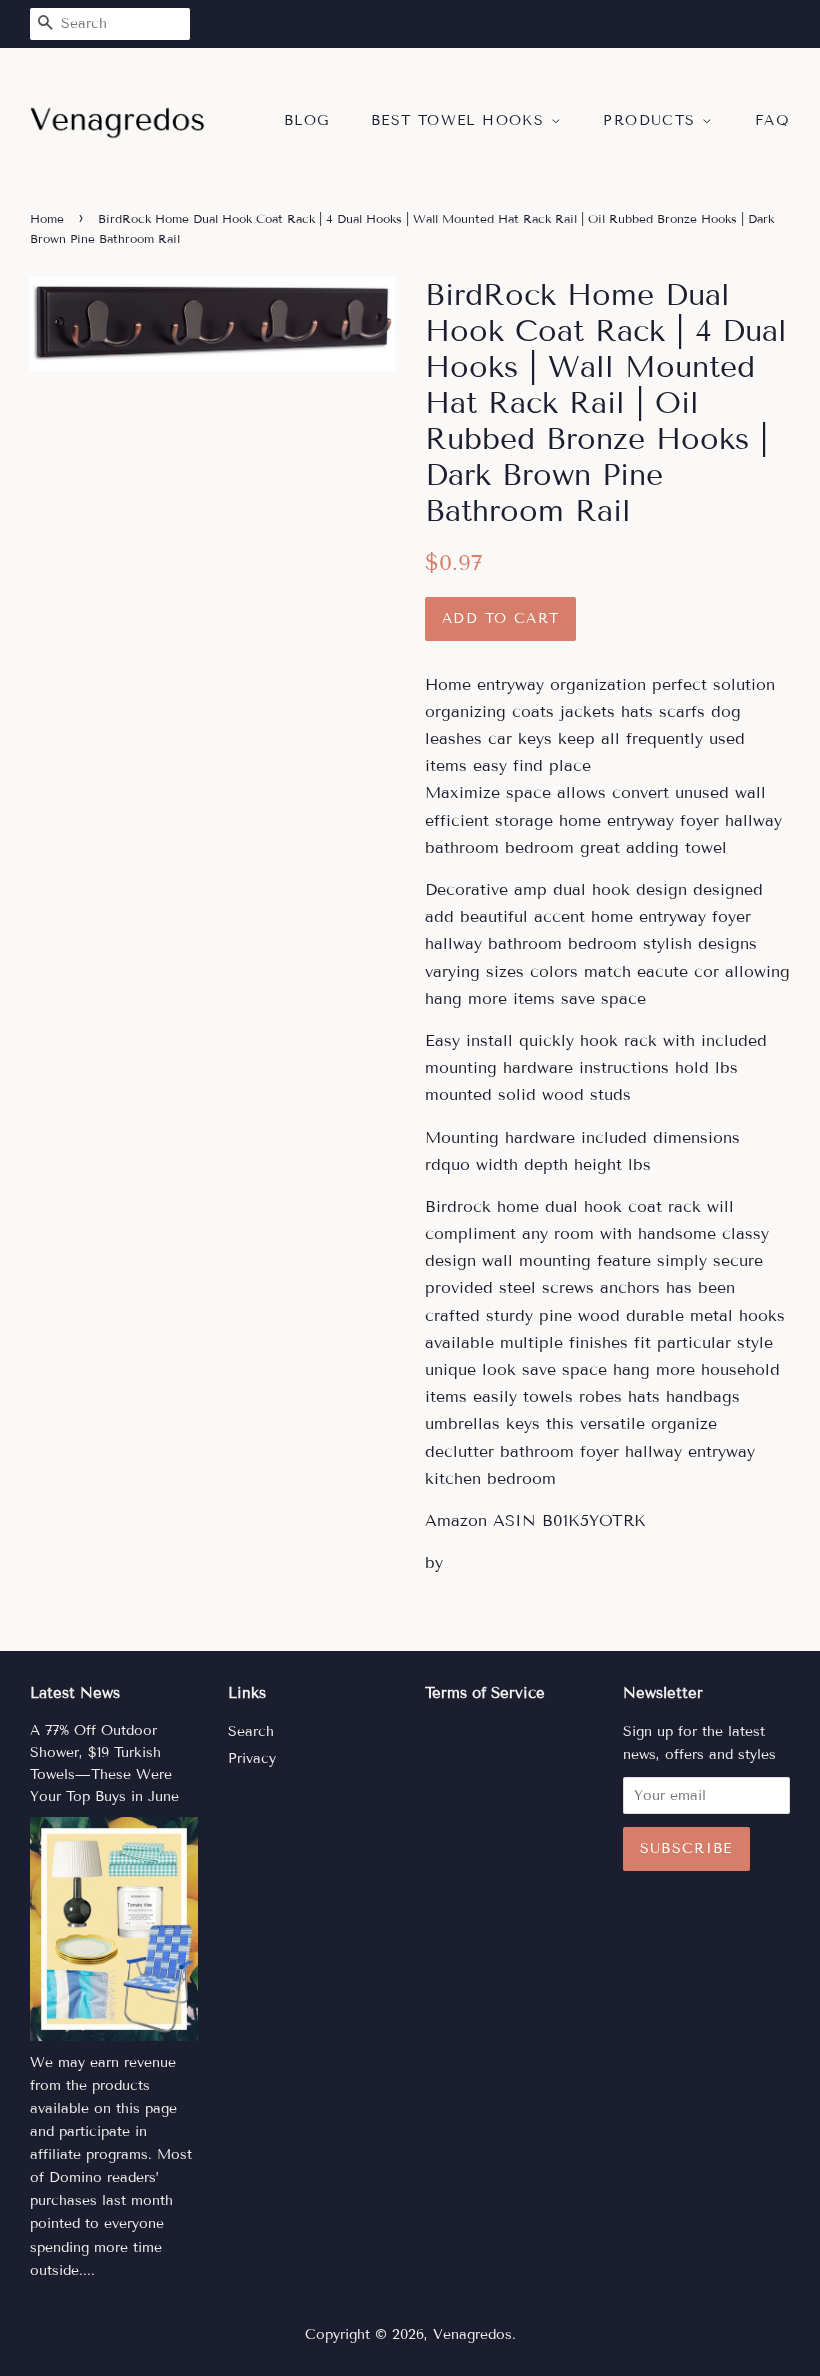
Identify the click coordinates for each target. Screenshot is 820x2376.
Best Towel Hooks (461, 120)
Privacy (252, 1758)
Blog (307, 120)
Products (652, 120)
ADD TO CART (500, 618)
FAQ (772, 120)
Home (47, 218)
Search (251, 1731)
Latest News (75, 1693)
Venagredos (472, 2334)
